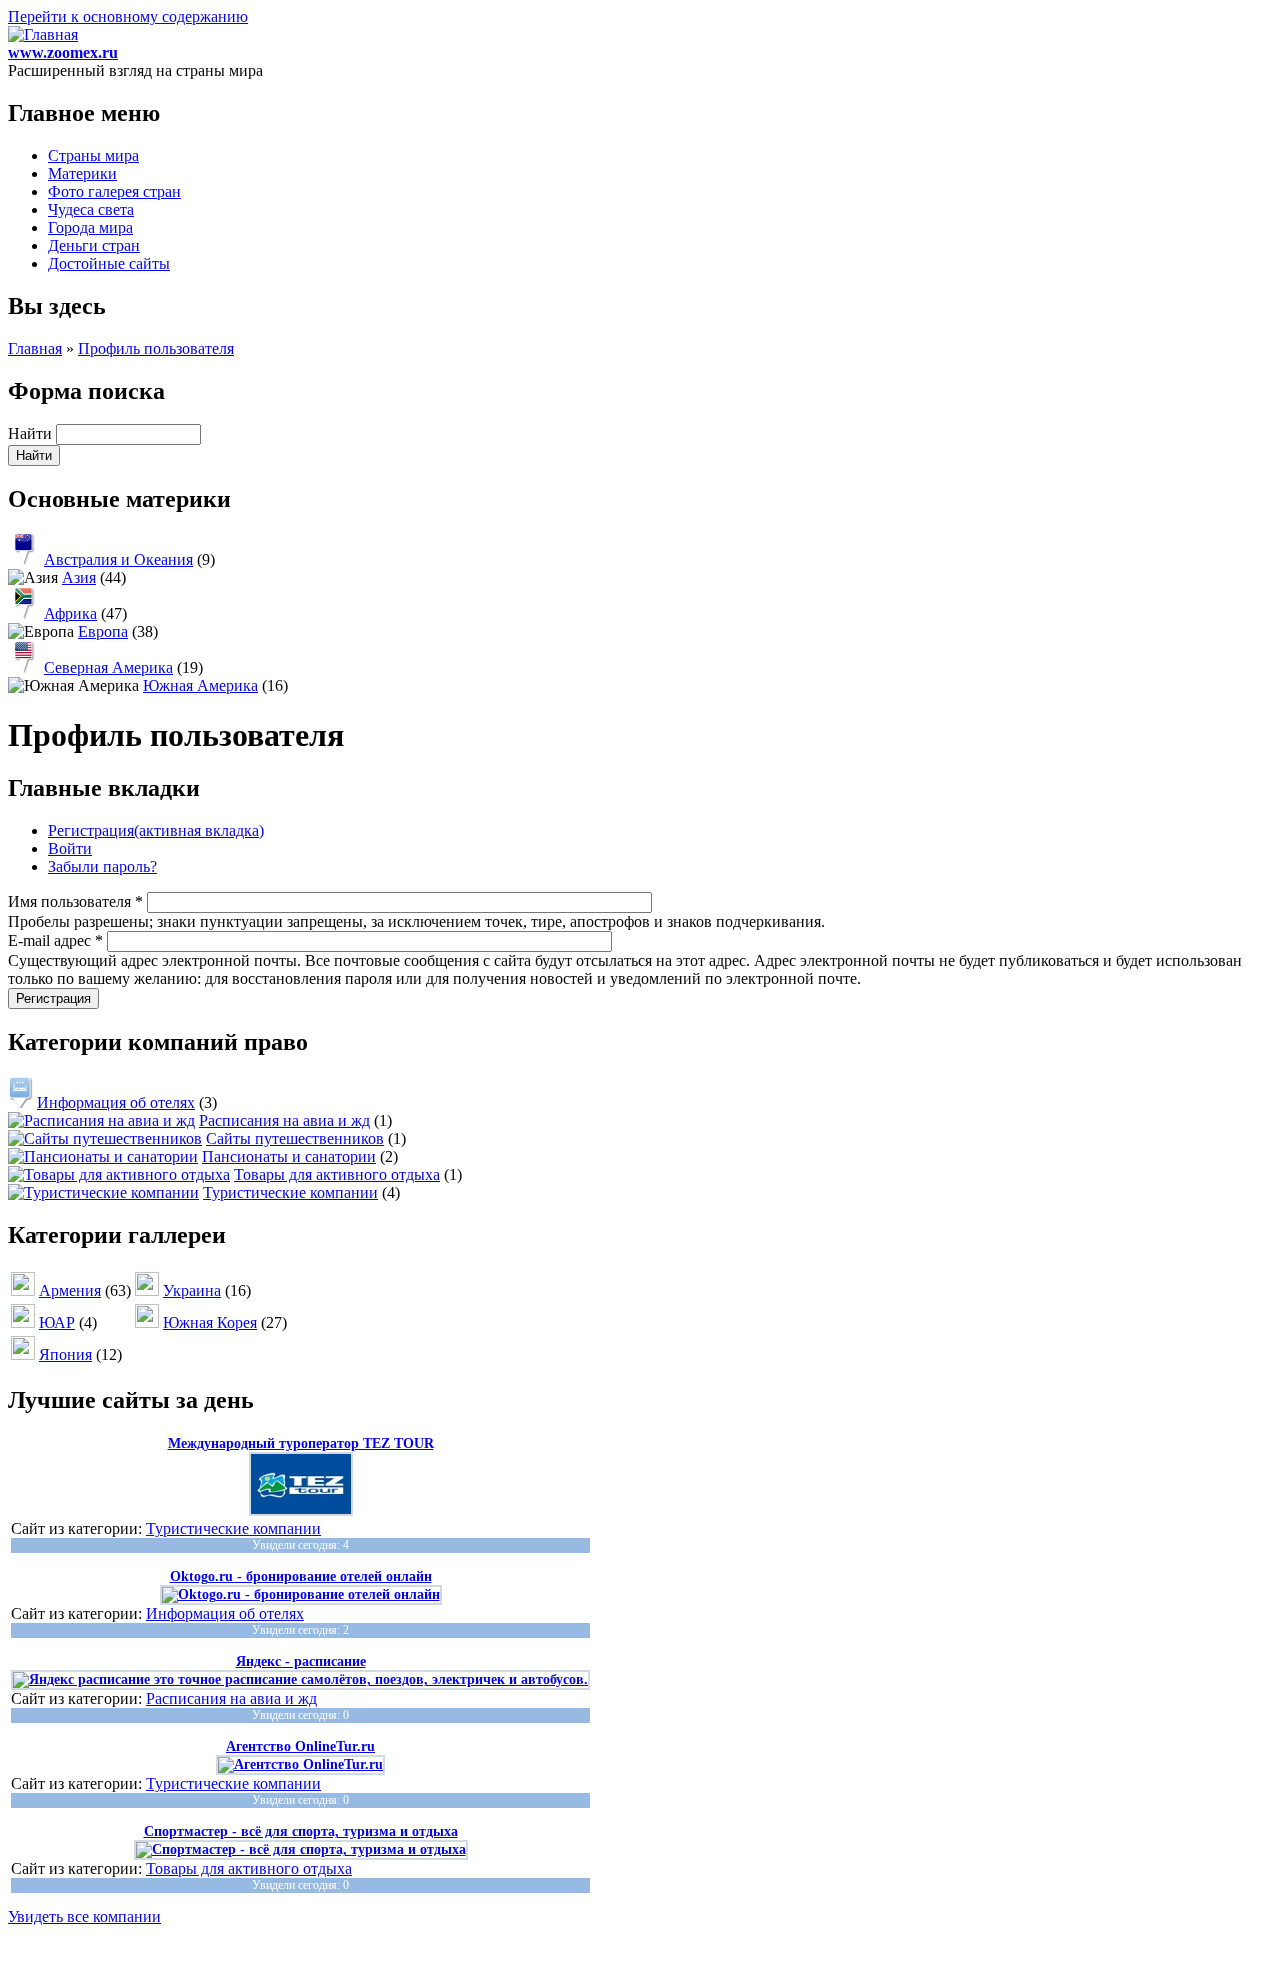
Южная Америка (200, 685)
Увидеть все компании (84, 1916)
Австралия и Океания (118, 559)
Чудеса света (91, 209)
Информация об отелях (116, 1102)
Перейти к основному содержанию (128, 16)
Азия (79, 577)
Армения (70, 1290)
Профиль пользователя (156, 348)
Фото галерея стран (114, 191)
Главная (35, 348)
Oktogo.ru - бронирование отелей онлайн (301, 1576)
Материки (82, 173)
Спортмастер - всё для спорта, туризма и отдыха (301, 1831)
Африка (70, 613)
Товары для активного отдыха (337, 1174)
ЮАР (57, 1322)
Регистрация (156, 830)
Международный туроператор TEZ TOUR (301, 1443)
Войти (70, 848)
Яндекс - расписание (301, 1661)
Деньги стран (94, 245)
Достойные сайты (109, 263)
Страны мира (93, 155)
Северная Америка (108, 667)
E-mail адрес (55, 940)
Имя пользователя (75, 901)
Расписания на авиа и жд (284, 1120)
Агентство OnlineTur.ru (300, 1746)
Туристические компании (290, 1192)
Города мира (90, 227)
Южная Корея (210, 1322)
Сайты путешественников (295, 1138)
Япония (65, 1354)
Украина (192, 1290)
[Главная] (43, 34)
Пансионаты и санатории (289, 1156)
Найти (32, 433)
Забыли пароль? (102, 866)
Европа (103, 631)
